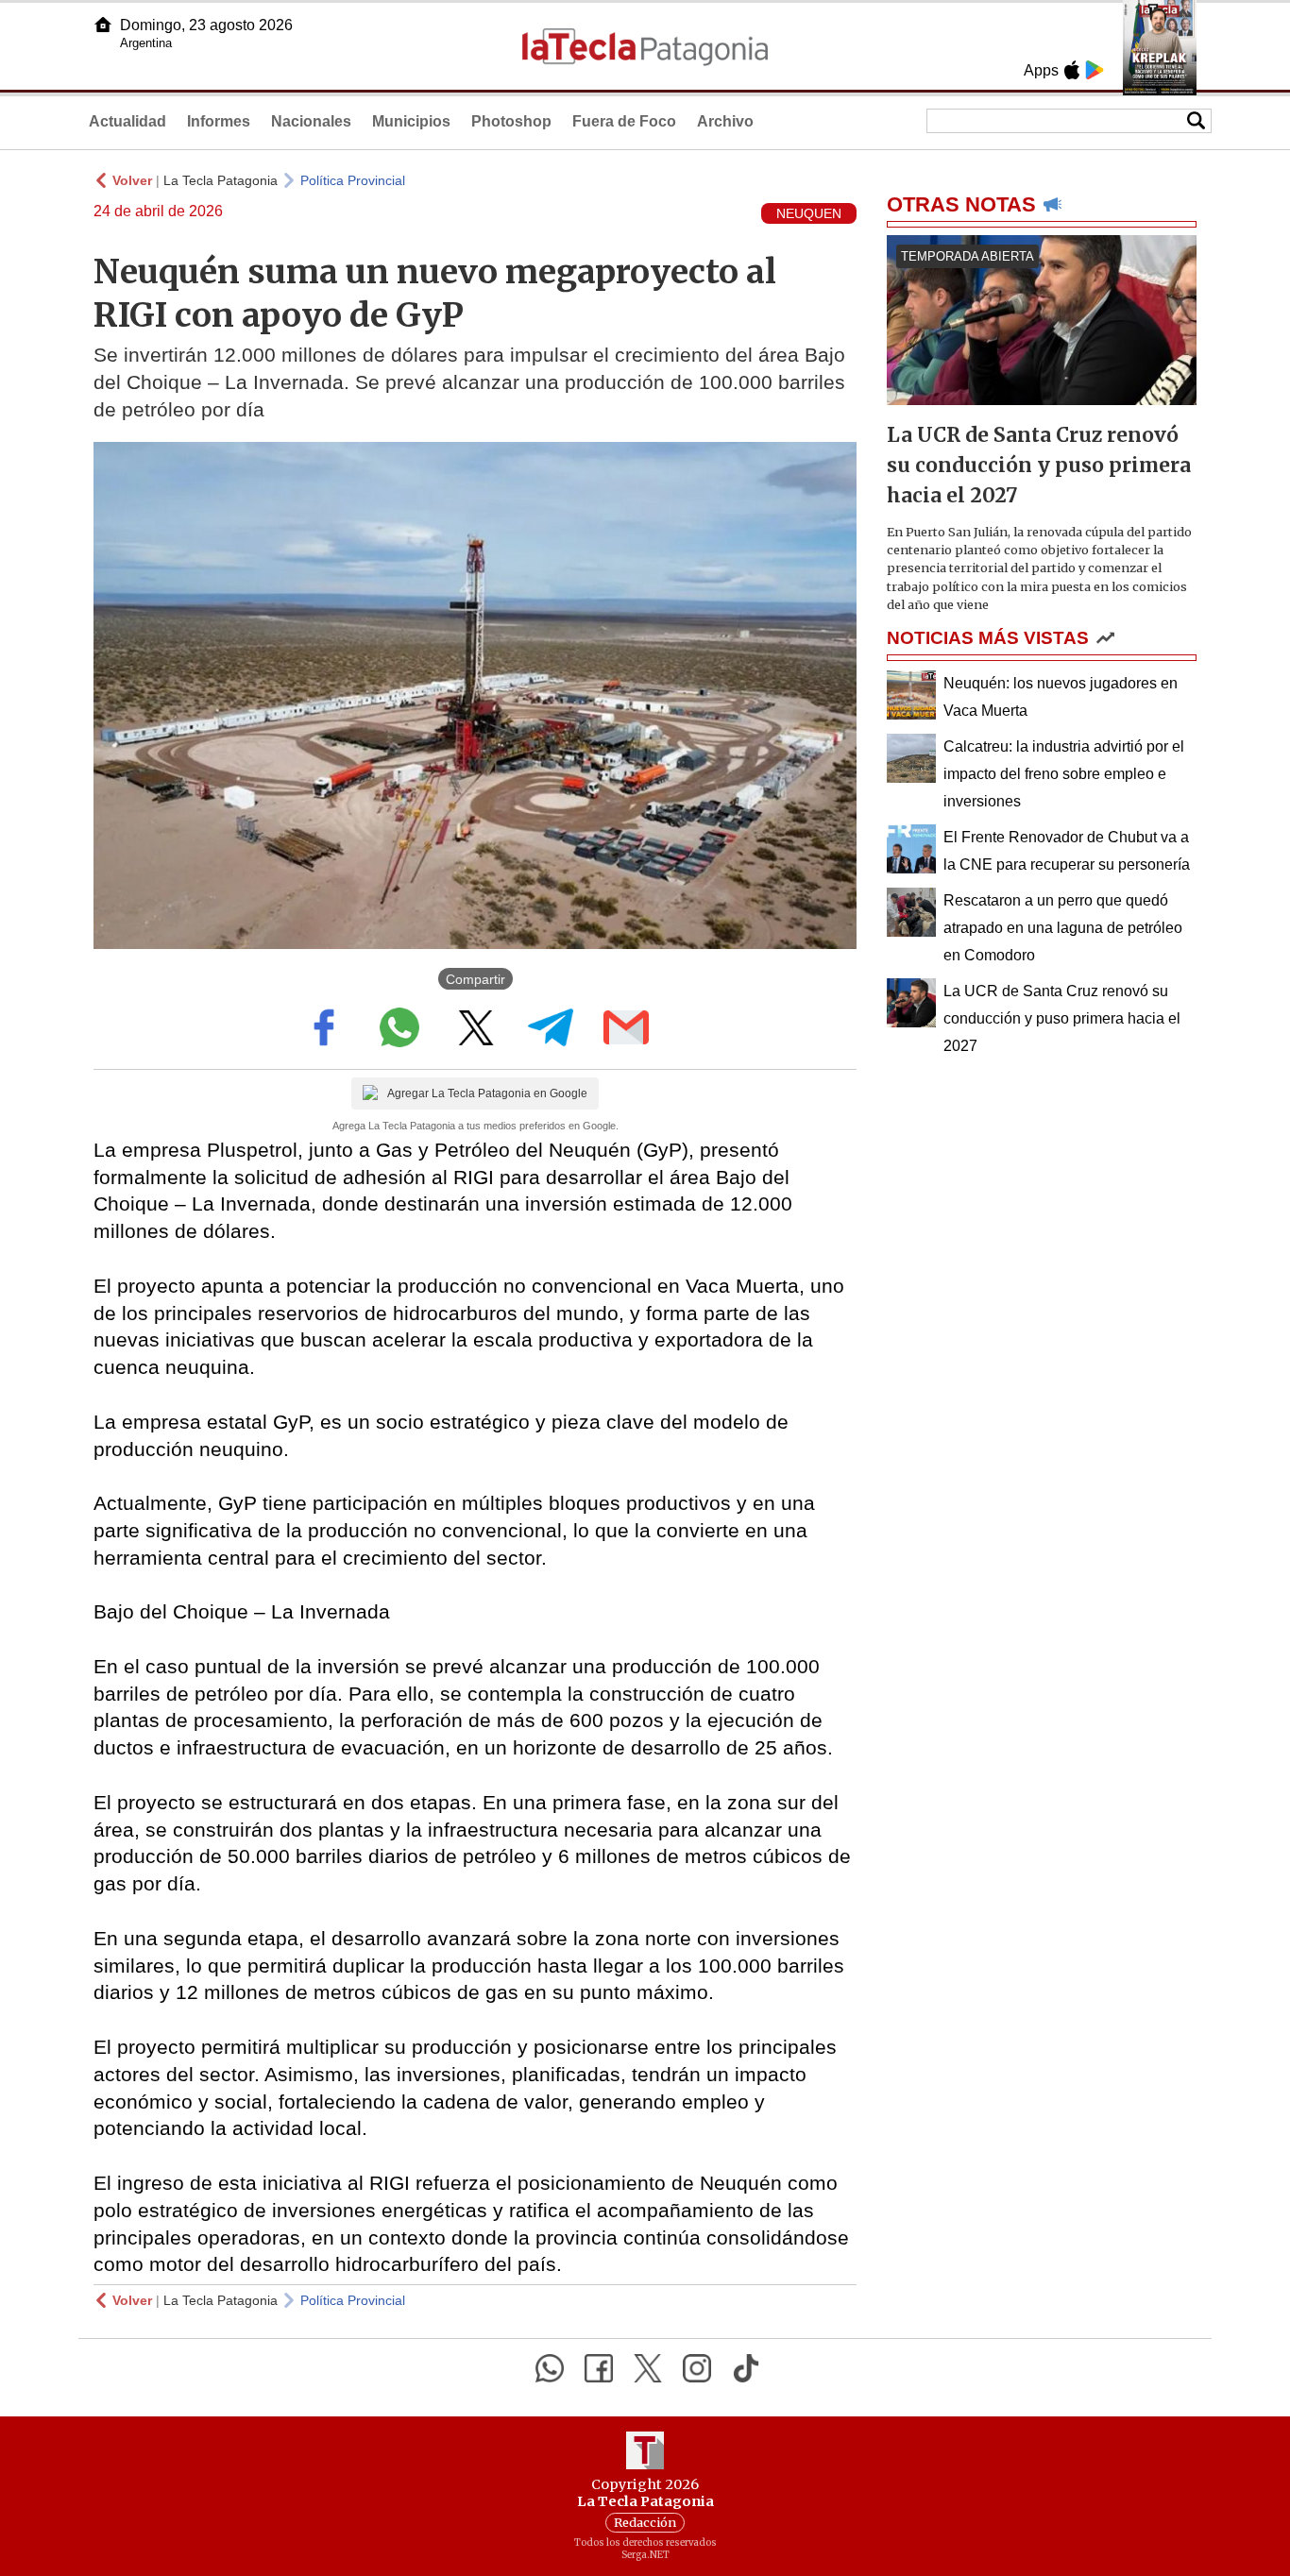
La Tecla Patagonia (221, 180)
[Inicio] (103, 25)
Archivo (725, 121)
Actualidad (127, 121)
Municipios (411, 121)
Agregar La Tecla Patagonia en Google (487, 1093)
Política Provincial (353, 180)
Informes (219, 121)
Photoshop (511, 121)
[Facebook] (599, 2368)
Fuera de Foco (624, 121)
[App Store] (1072, 70)
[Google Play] (1095, 70)
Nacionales (311, 121)
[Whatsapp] (550, 2368)
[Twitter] (648, 2368)
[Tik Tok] (746, 2368)
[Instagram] (697, 2368)
